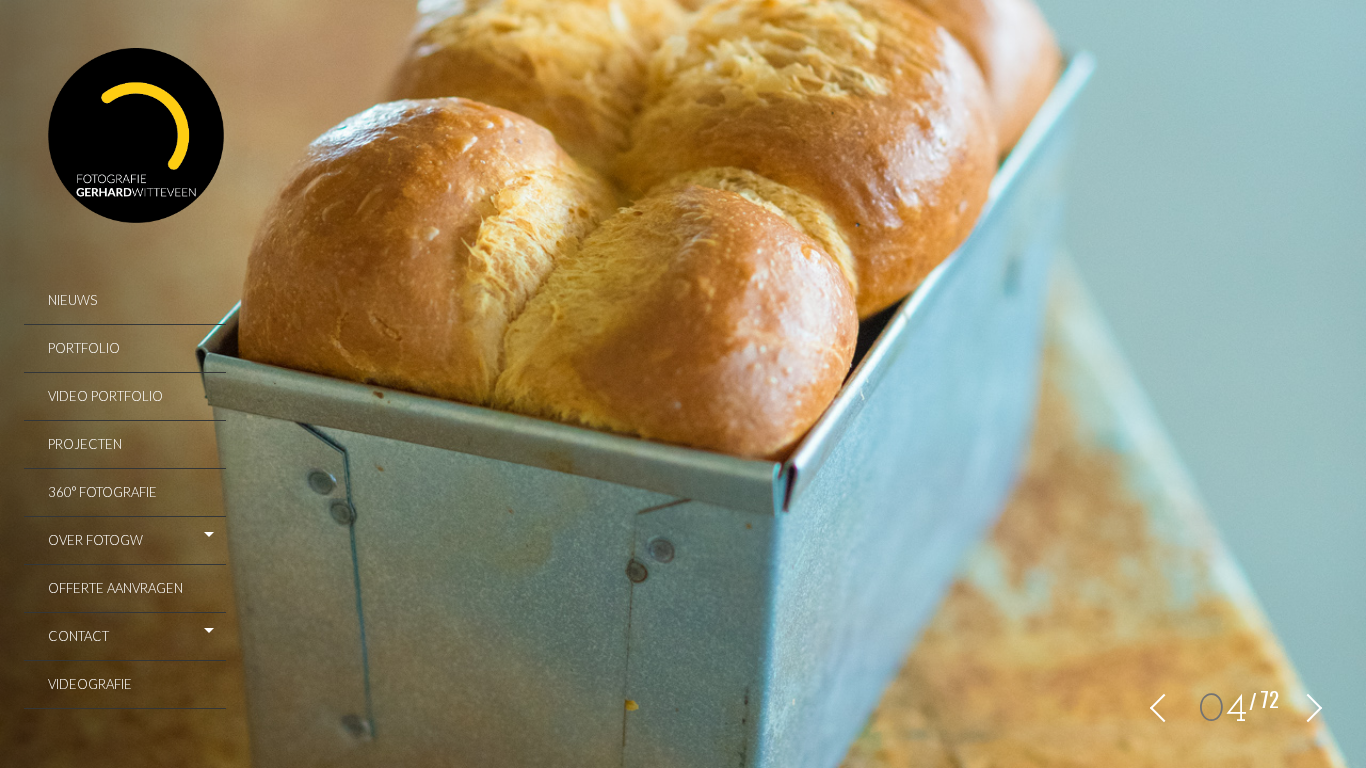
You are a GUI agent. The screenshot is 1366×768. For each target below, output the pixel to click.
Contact (78, 636)
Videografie (90, 684)
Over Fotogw (95, 540)
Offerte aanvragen (115, 588)
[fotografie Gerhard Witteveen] (137, 138)
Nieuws (72, 300)
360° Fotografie (102, 492)
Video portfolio (105, 396)
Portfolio (84, 348)
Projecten (85, 444)
